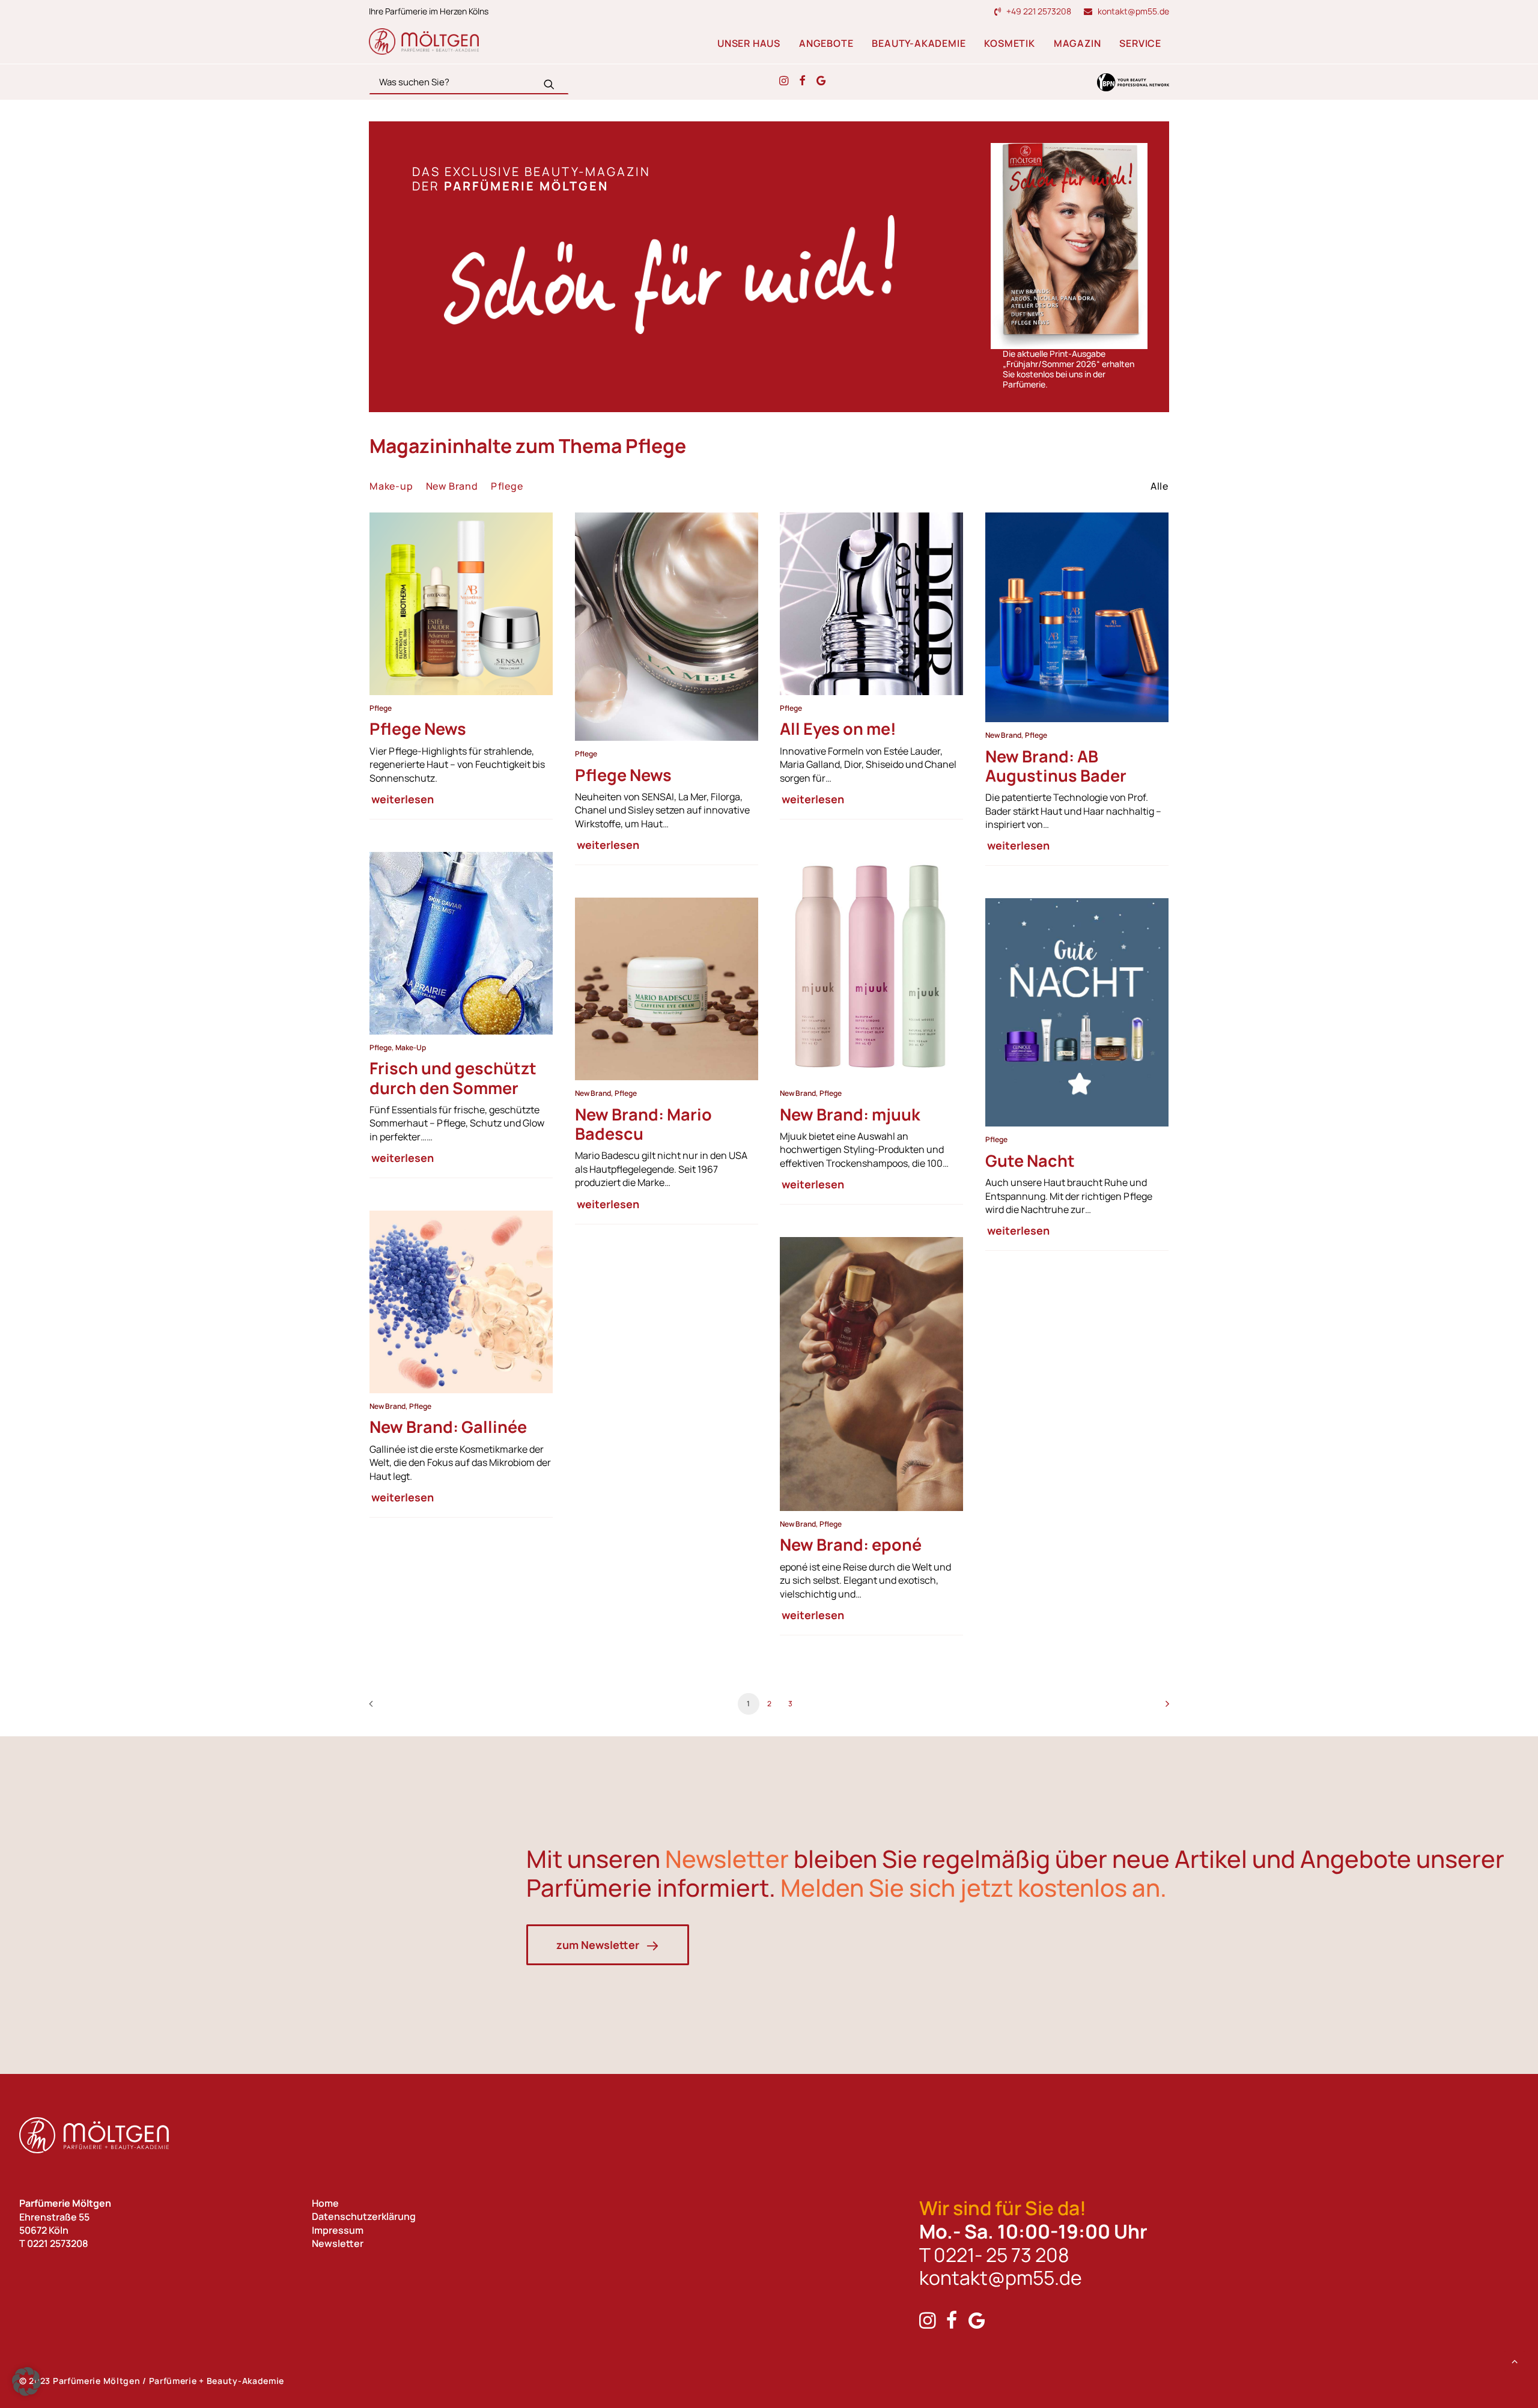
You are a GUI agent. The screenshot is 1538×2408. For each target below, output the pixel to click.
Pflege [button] (507, 486)
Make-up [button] (391, 486)
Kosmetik (1009, 43)
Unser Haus (749, 43)
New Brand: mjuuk (850, 1114)
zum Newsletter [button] (598, 1945)
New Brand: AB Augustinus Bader (1056, 766)
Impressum (338, 2230)
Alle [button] (1160, 486)
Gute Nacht (1030, 1160)
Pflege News (418, 728)
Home (325, 2203)
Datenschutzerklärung (364, 2217)
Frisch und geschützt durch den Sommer (453, 1078)
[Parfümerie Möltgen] (424, 41)
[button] (549, 84)
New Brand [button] (452, 486)
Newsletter (338, 2243)
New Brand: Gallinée (448, 1427)
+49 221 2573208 (1039, 11)
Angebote (826, 43)
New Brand (1003, 735)
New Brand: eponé (851, 1545)
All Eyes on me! (838, 728)
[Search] (469, 82)
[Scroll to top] (1515, 2360)
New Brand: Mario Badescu (643, 1124)
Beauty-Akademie (919, 43)
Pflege (381, 708)
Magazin (1078, 43)
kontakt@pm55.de (1133, 11)
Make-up (411, 1047)
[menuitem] (1035, 11)
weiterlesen (403, 799)
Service (1140, 43)
